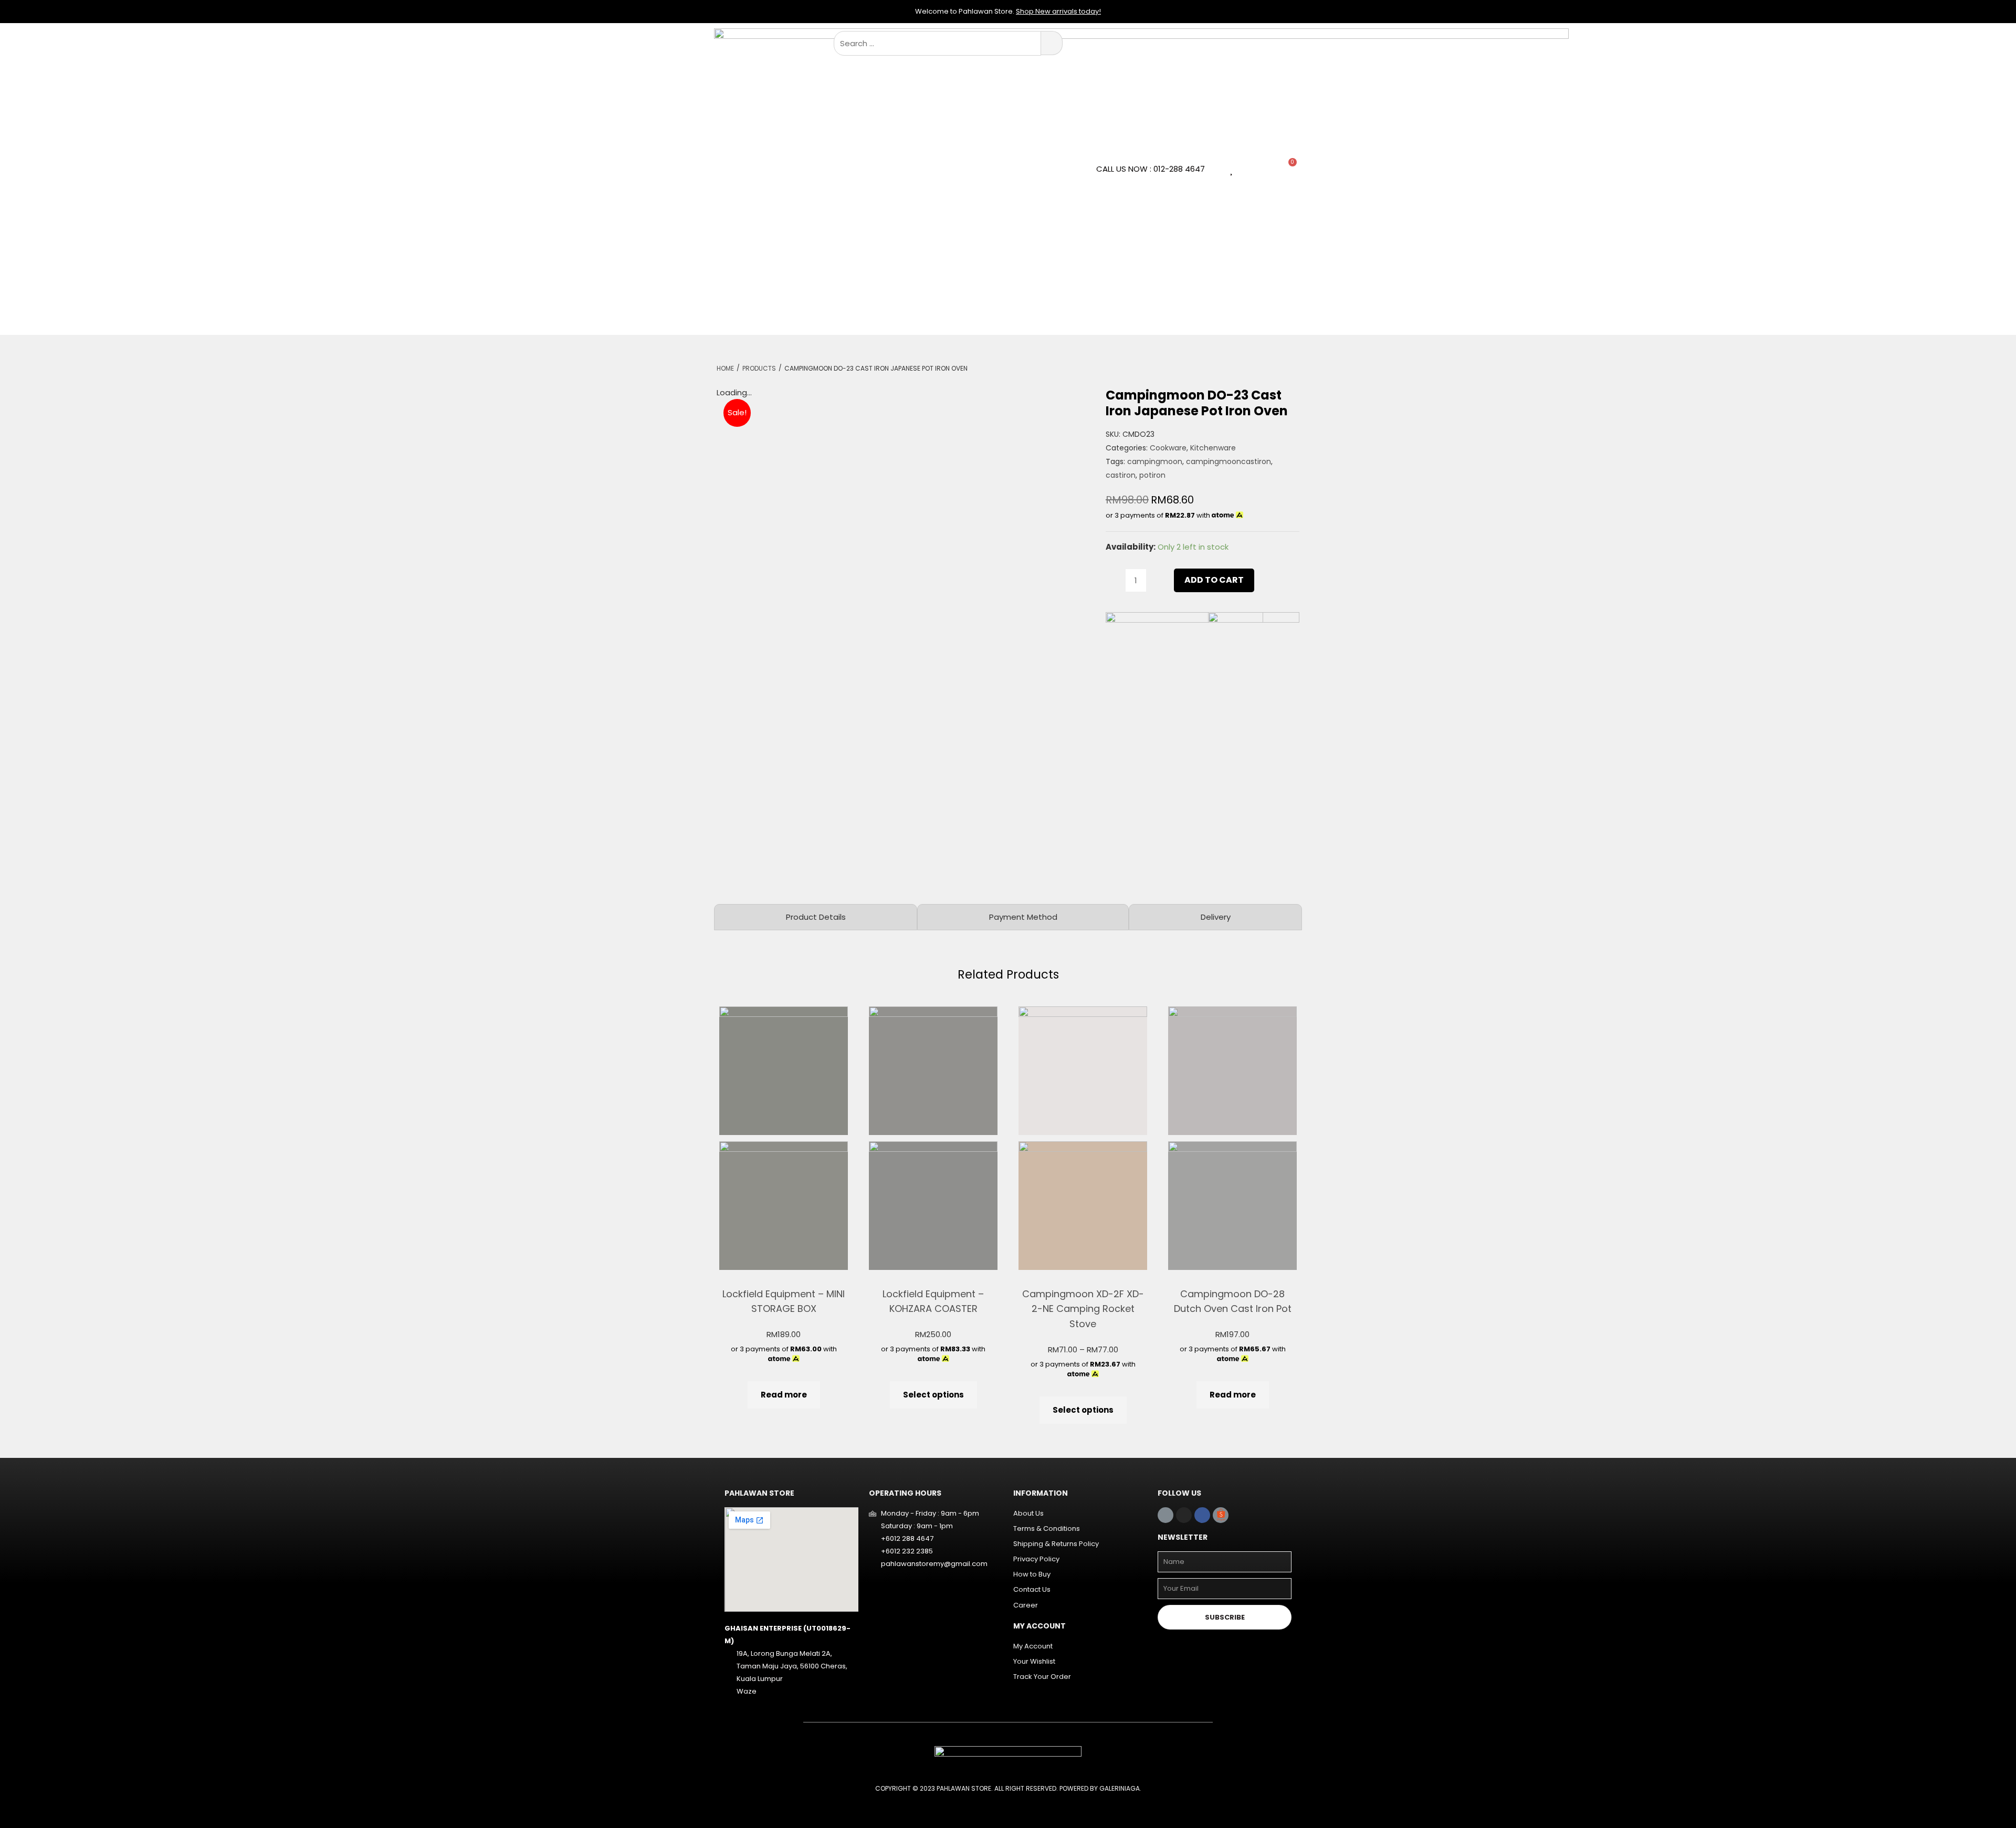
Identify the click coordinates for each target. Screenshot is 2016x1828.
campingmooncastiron (1228, 461)
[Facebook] (1202, 1515)
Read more (784, 1395)
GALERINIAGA (1120, 1788)
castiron (1121, 475)
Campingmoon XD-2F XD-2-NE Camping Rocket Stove (1083, 1309)
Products (759, 368)
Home (725, 368)
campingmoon (1155, 461)
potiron (1152, 475)
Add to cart (1214, 580)
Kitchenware (1213, 448)
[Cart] (1288, 168)
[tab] (816, 917)
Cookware (1168, 448)
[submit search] (1052, 43)
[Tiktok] (1165, 1515)
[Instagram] (1184, 1515)
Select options (933, 1395)
